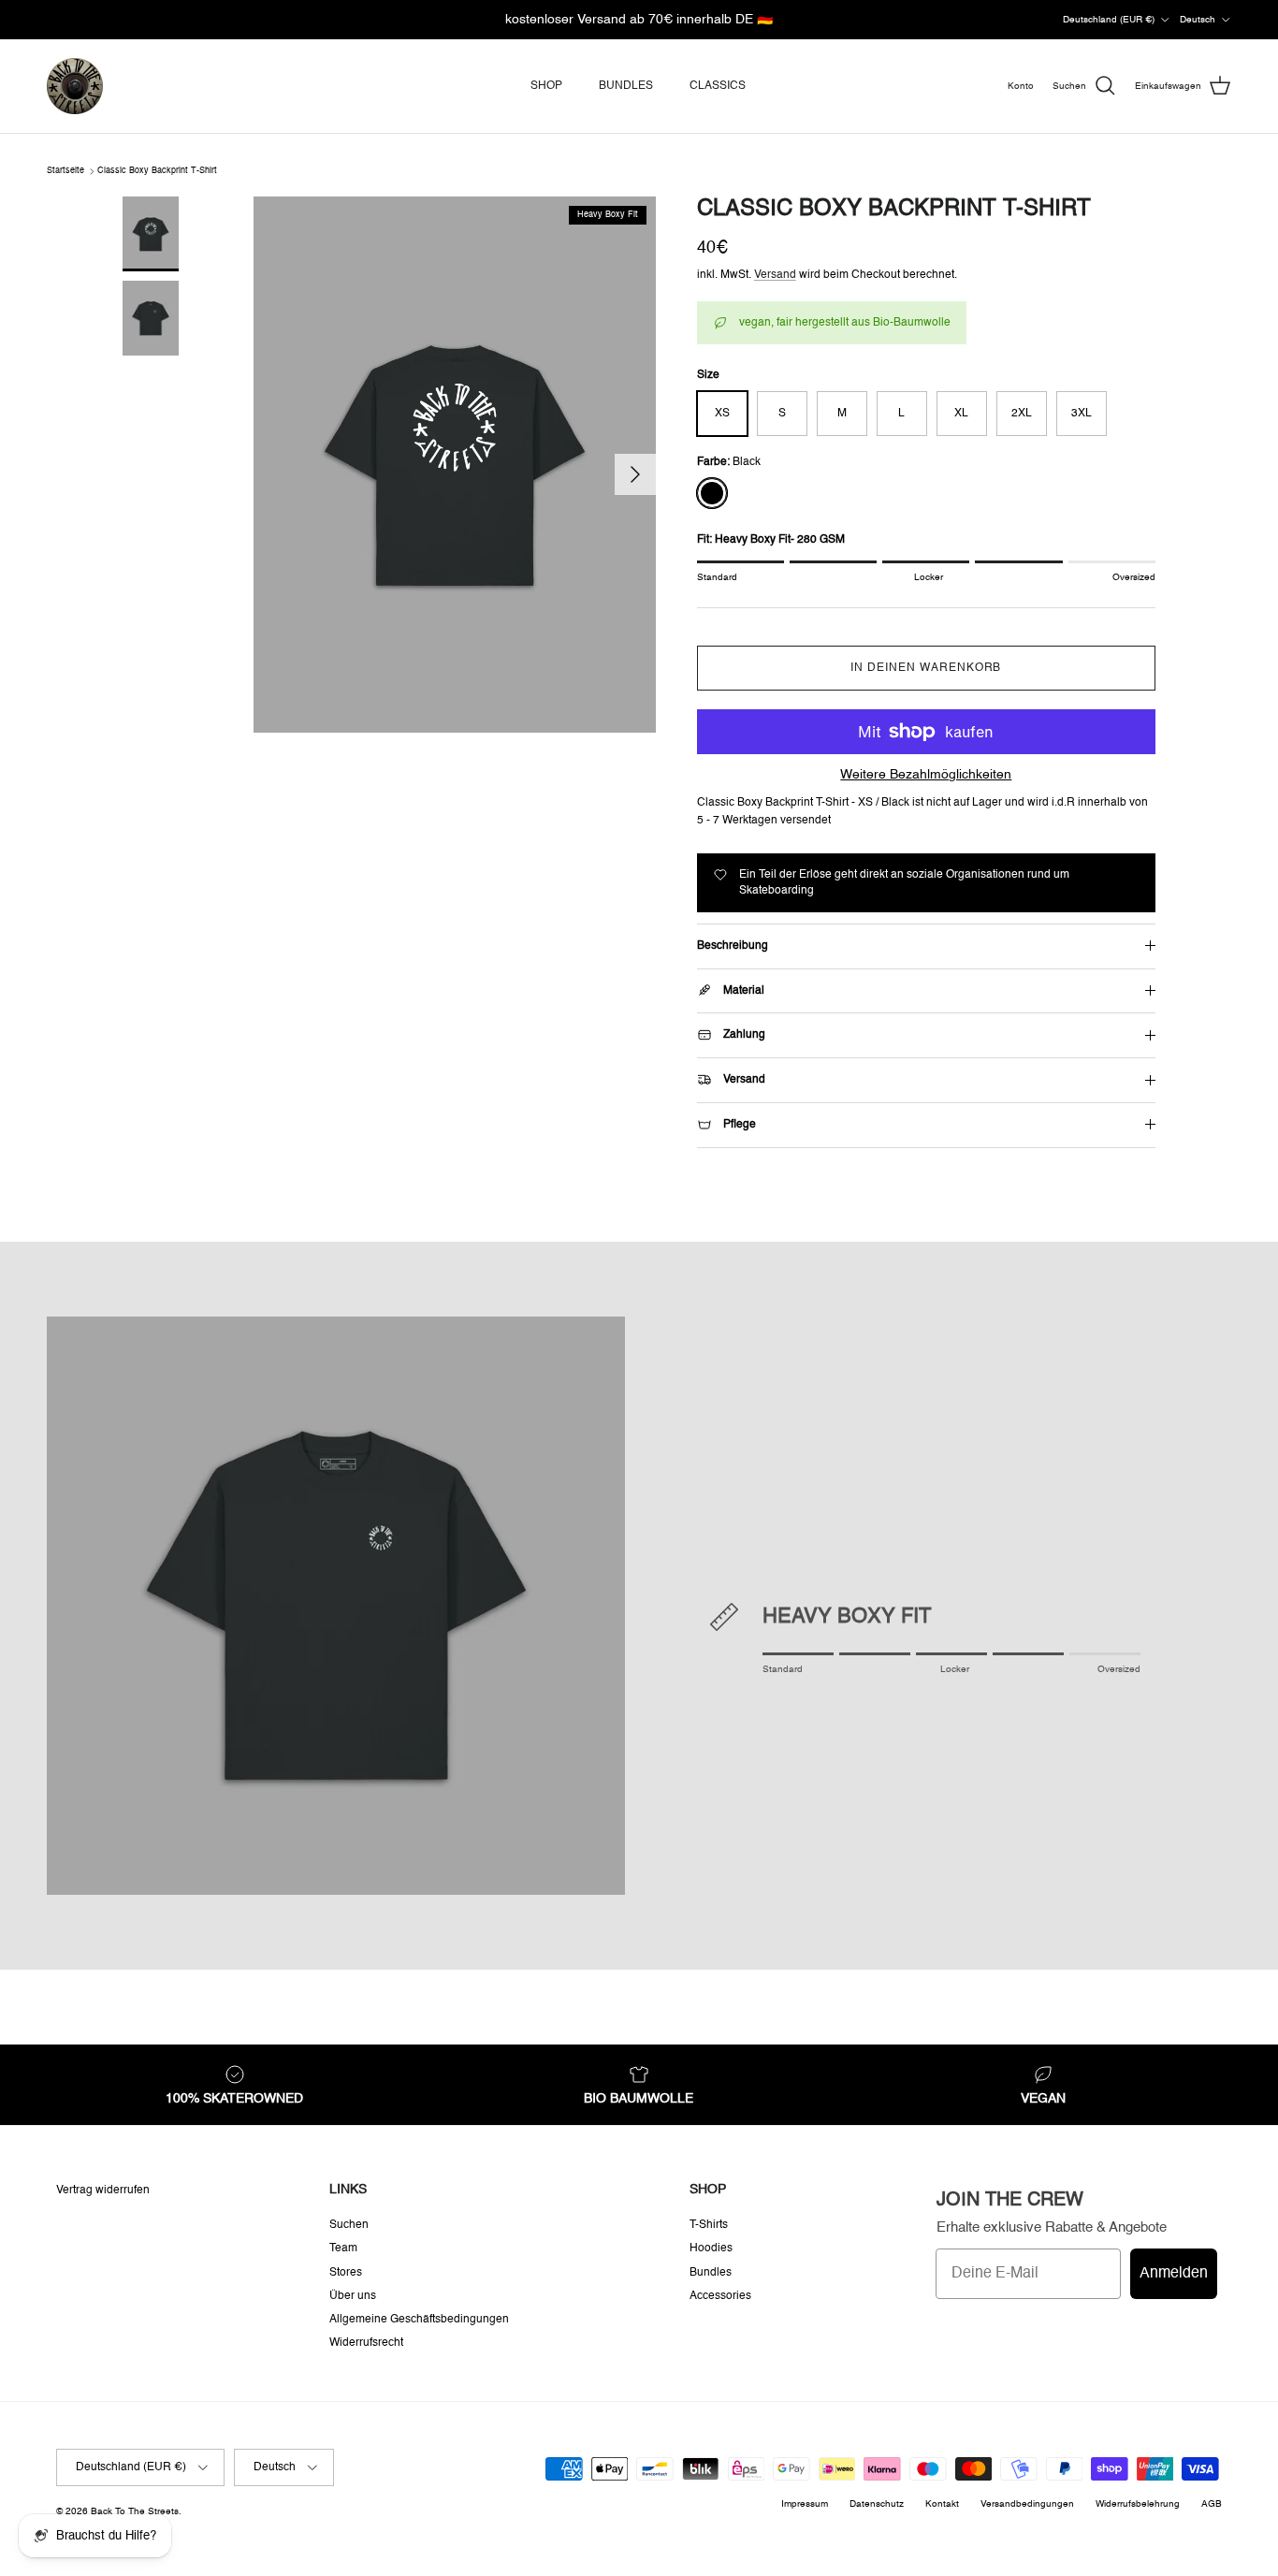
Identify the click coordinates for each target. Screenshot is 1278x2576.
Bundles (711, 2273)
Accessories (720, 2296)
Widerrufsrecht (366, 2343)
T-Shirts (709, 2225)
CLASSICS (718, 86)
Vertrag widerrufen (103, 2190)
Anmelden (1174, 2274)
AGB (1212, 2504)
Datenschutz (877, 2504)
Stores (346, 2273)
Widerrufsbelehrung (1138, 2504)
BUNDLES (626, 86)
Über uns (353, 2296)
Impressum (805, 2504)
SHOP (546, 86)
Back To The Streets (135, 2511)
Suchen (349, 2225)
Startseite (65, 171)
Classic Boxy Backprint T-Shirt (157, 171)
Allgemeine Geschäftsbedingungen (419, 2320)
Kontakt (942, 2504)
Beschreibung (733, 946)
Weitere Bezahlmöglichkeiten (926, 775)
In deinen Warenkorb (926, 668)
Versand (775, 275)
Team (343, 2249)
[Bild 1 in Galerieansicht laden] (455, 465)
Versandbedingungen (1027, 2504)
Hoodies (711, 2249)
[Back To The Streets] (75, 86)
